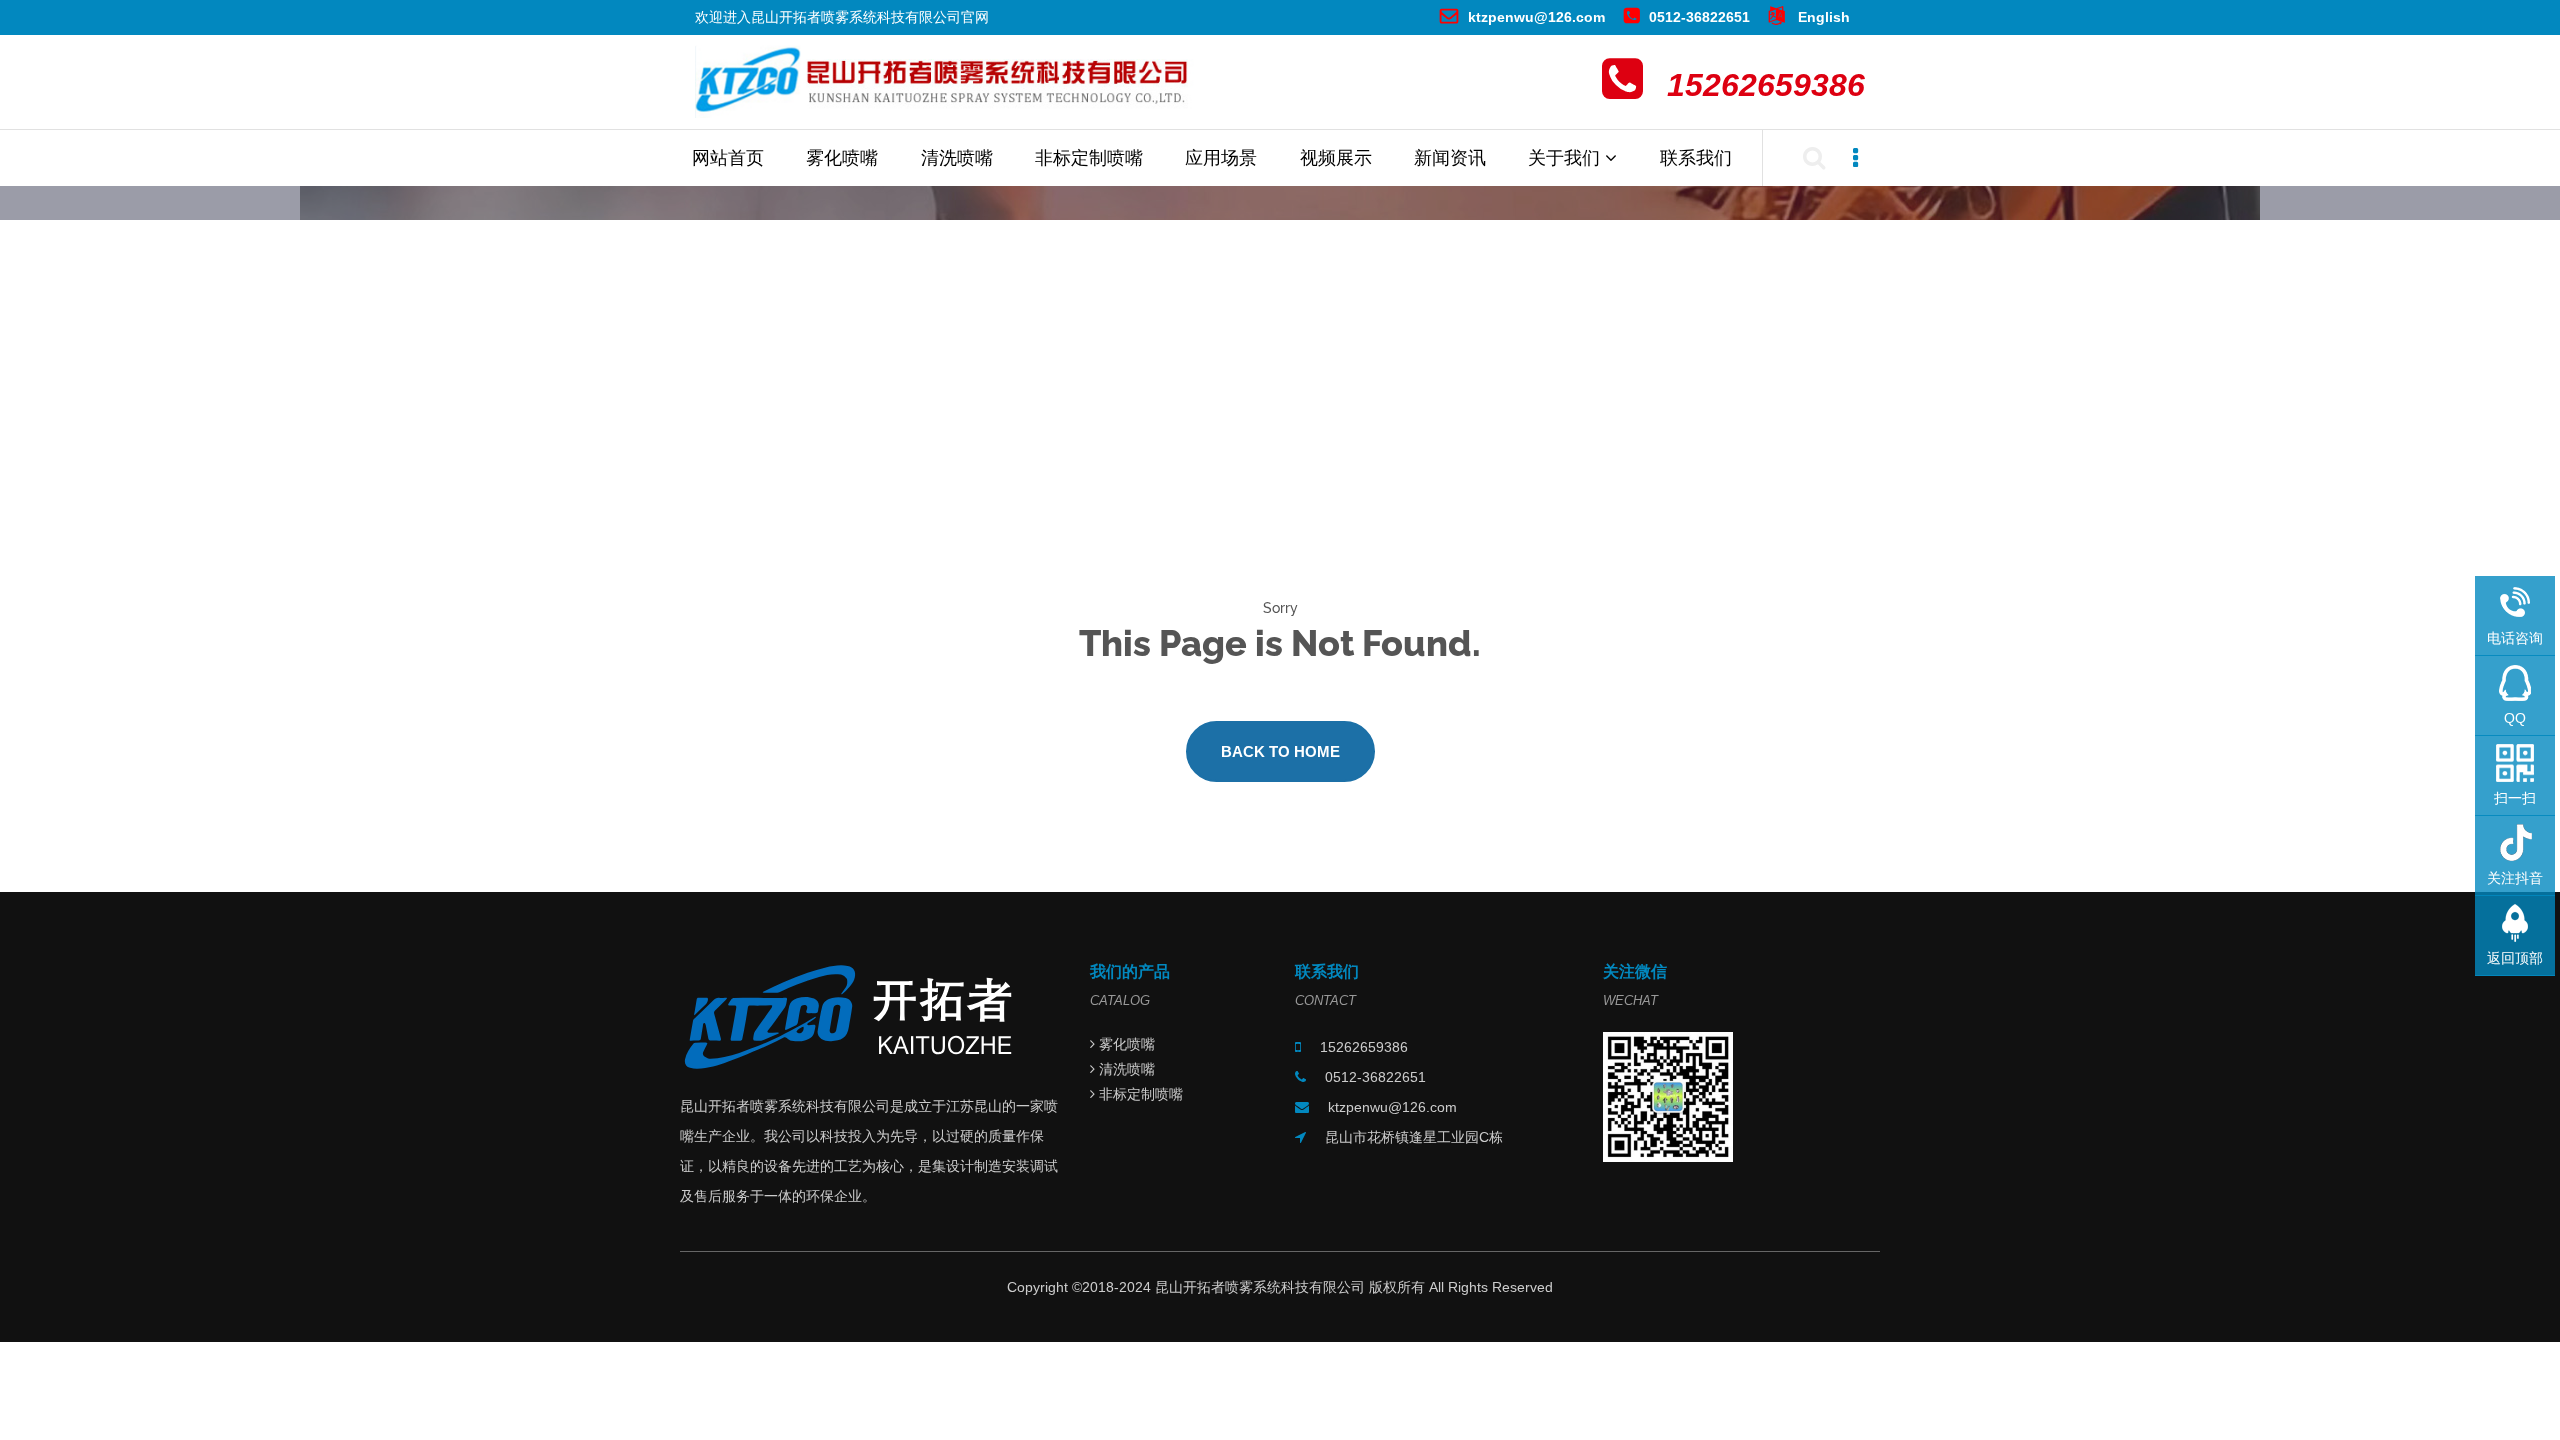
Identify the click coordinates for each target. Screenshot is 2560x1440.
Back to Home (1280, 751)
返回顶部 (2515, 958)
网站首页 (728, 158)
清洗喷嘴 (957, 158)
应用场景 (1221, 158)
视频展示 (1336, 158)
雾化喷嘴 (842, 158)
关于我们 (1566, 158)
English (1822, 17)
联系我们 (1696, 158)
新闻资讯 (1450, 158)
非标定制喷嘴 (1089, 158)
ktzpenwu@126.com (1536, 17)
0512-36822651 (1699, 17)
